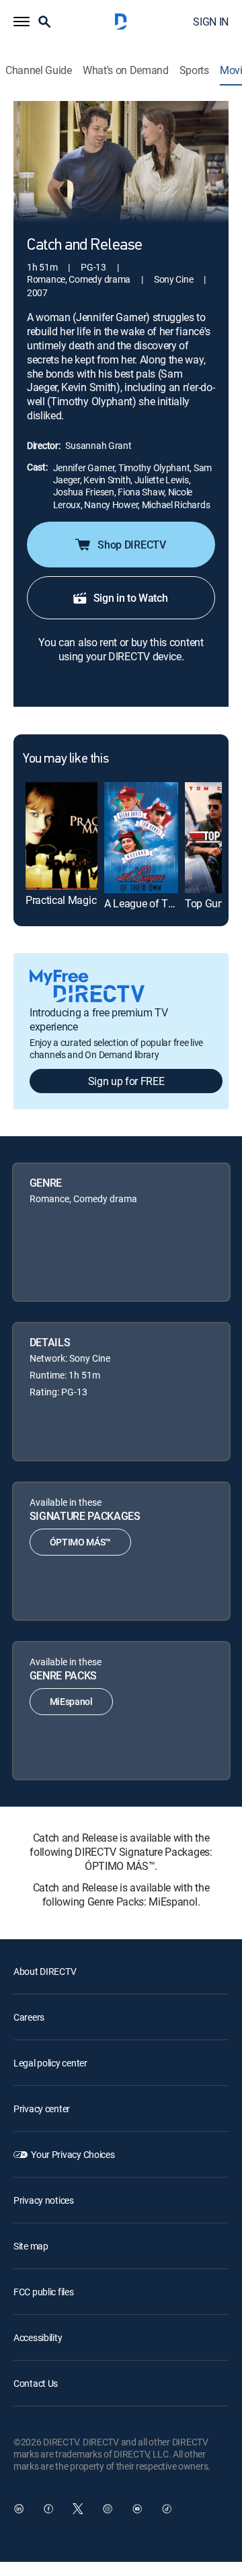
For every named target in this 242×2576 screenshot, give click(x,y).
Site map (31, 2246)
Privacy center (42, 2109)
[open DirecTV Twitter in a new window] (78, 2509)
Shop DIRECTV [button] (131, 545)
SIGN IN (211, 22)
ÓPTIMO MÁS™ (80, 1542)
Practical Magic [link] (61, 900)
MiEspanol (71, 1701)
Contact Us (36, 2383)
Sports (194, 70)
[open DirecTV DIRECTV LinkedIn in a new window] (19, 2509)
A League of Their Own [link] (156, 903)
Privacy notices (44, 2200)
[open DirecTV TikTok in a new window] (167, 2509)
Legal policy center (50, 2063)
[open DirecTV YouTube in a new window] (137, 2509)
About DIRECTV (45, 1971)
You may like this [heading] (66, 759)
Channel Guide (39, 70)
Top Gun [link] (204, 903)
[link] (62, 836)
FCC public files (44, 2292)
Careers (29, 2017)
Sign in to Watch (131, 598)
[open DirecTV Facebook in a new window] (48, 2509)
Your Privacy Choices (73, 2154)
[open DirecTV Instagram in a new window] (108, 2509)
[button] (22, 22)
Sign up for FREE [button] (126, 1081)
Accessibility (38, 2337)
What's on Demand (126, 70)
